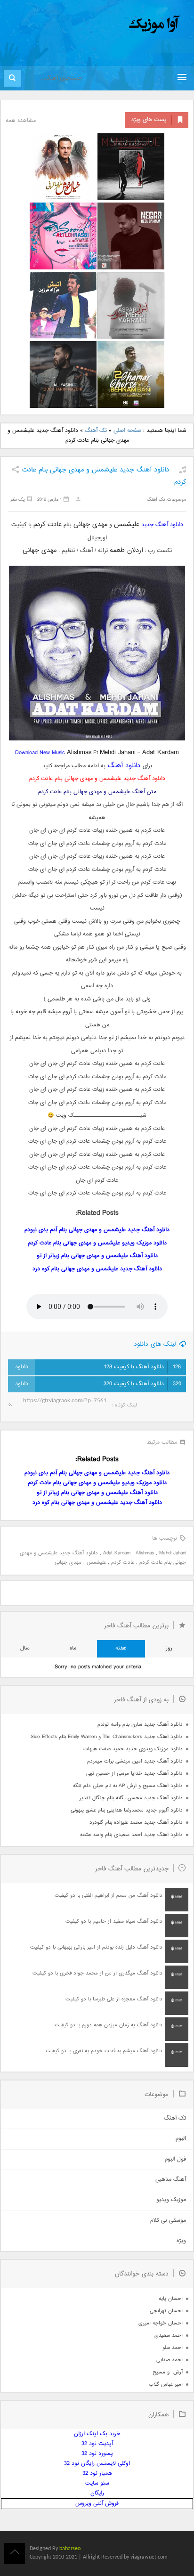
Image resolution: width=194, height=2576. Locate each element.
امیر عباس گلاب (166, 2385)
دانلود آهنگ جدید (162, 525)
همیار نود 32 (97, 2474)
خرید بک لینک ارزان (97, 2434)
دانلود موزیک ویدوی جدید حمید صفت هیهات (133, 1749)
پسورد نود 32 (97, 2454)
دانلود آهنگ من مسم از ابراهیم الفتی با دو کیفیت (109, 1896)
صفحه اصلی (127, 431)
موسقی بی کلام (168, 2221)
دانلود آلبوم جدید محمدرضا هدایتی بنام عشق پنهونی (127, 1810)
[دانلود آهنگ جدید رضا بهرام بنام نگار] (131, 236)
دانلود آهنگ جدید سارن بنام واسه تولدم (140, 1725)
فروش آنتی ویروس (97, 2504)
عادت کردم (123, 1563)
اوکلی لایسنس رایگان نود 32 (97, 2464)
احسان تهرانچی (166, 2311)
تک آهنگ (96, 431)
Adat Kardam (117, 1553)
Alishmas (145, 1553)
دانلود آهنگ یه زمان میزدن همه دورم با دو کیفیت (109, 2025)
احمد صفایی (170, 2360)
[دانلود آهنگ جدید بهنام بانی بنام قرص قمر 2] (131, 374)
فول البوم (175, 2159)
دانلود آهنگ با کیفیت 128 (142, 1367)
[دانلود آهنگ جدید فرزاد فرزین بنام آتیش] (63, 305)
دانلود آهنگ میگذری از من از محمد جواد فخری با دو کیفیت (97, 1973)
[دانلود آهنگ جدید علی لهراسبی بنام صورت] (63, 236)
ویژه (181, 2241)
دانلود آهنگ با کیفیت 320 (142, 1384)
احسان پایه (171, 2299)
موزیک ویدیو (171, 2200)
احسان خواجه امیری (161, 2323)
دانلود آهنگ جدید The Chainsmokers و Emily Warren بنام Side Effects (107, 1737)
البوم (181, 2139)
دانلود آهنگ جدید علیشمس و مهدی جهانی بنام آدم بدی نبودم (97, 1230)
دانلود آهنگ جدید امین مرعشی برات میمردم (135, 1761)
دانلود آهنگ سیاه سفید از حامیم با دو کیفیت (114, 1922)
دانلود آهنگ (124, 766)
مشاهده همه (21, 121)
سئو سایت (97, 2483)
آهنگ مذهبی (171, 2180)
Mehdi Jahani (173, 1553)
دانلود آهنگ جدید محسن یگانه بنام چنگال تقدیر (131, 1798)
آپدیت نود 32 (97, 2444)
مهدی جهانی (68, 1563)
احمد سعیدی (169, 2336)
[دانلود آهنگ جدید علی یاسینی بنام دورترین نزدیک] (63, 374)
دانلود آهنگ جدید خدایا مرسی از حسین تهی (134, 1774)
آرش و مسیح (168, 2372)
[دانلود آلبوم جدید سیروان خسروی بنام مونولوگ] (131, 167)
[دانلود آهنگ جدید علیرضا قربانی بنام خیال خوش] (63, 167)
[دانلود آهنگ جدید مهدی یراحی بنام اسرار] (131, 305)
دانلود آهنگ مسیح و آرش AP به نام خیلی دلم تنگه (128, 1786)
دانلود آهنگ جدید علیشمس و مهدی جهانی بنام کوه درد (97, 1269)
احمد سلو (173, 2348)
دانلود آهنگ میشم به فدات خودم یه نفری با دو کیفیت (104, 2051)
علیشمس (96, 1563)
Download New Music (40, 753)
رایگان (97, 2493)
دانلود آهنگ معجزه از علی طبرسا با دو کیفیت (114, 1999)
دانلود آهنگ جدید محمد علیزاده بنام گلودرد (136, 1823)
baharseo (70, 2549)
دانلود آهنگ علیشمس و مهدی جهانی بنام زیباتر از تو (97, 1256)
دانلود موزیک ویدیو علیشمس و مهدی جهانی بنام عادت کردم (97, 1243)
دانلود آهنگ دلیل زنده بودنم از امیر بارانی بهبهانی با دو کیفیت (96, 1947)
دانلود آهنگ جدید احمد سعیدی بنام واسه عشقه (131, 1835)
